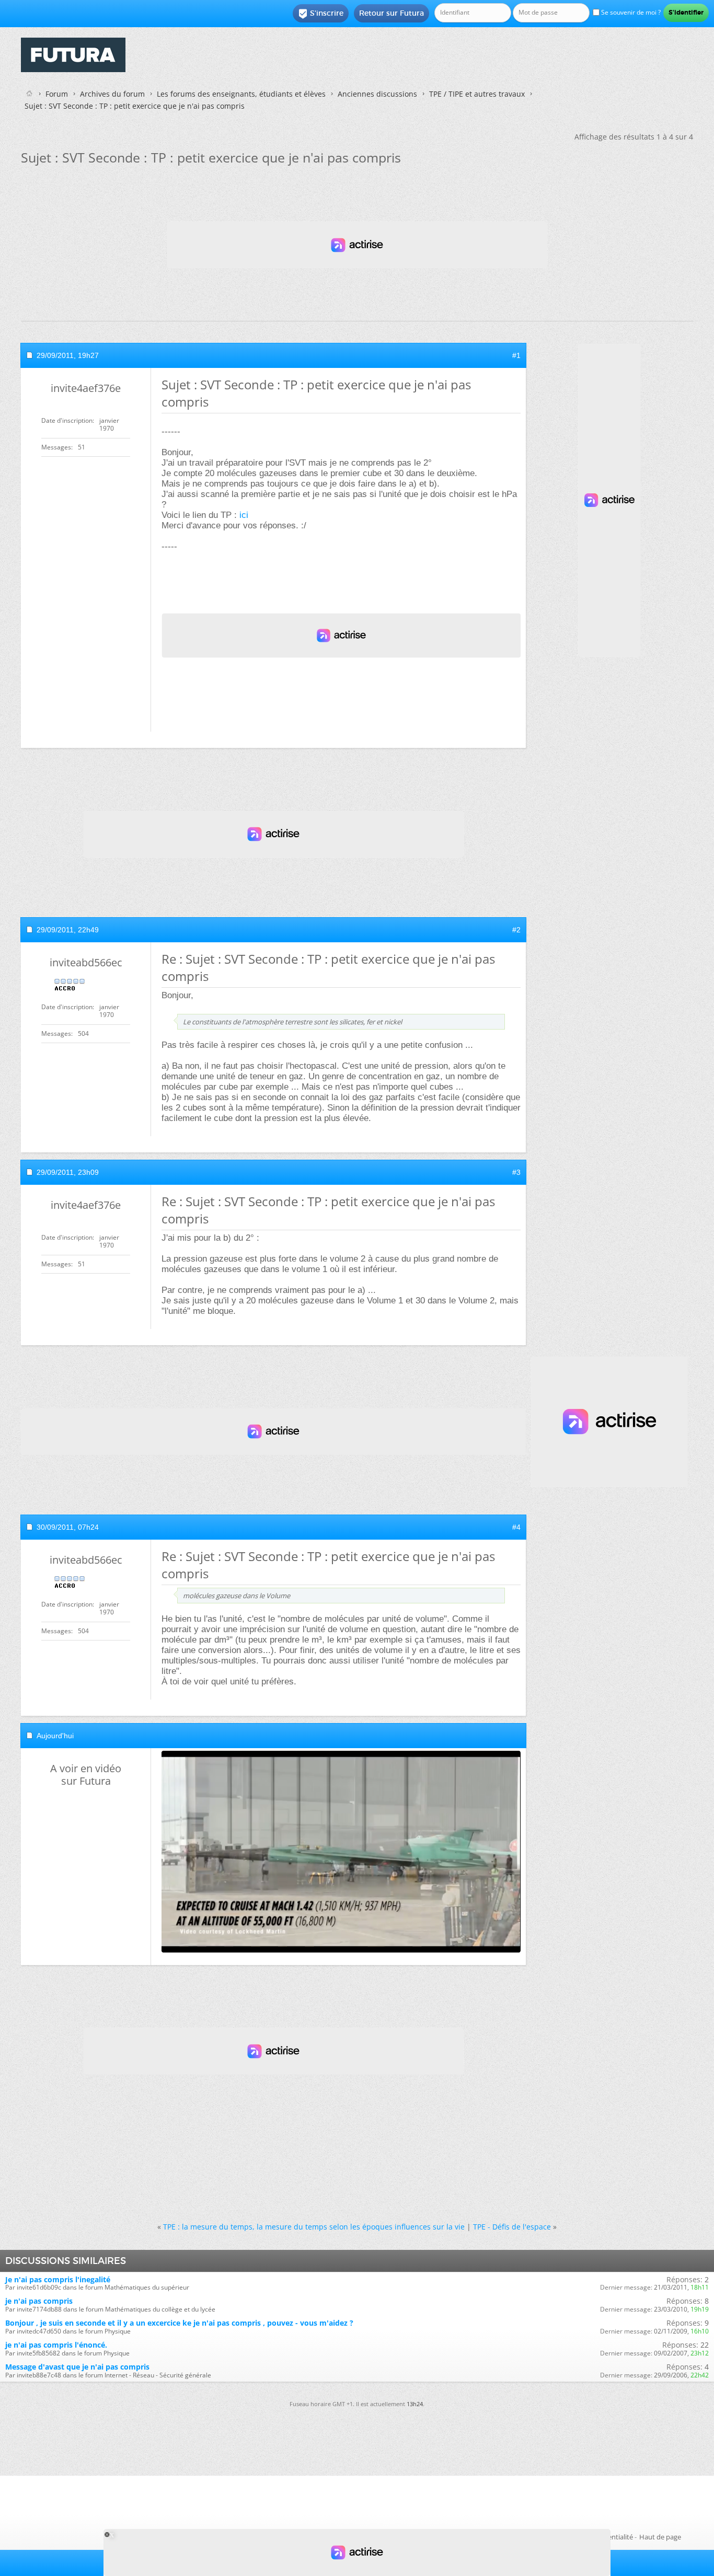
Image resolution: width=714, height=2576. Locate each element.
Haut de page (660, 2537)
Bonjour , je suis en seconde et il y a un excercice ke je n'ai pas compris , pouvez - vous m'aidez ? (179, 2323)
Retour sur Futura (391, 13)
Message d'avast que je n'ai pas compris (77, 2367)
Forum (57, 94)
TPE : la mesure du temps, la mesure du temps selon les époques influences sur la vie (314, 2227)
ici (244, 515)
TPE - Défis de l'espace (512, 2227)
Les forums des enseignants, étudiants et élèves (241, 94)
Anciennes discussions (377, 94)
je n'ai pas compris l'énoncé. (56, 2345)
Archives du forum (112, 94)
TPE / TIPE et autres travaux (477, 94)
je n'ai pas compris (39, 2301)
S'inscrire (321, 14)
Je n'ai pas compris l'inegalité (58, 2279)
